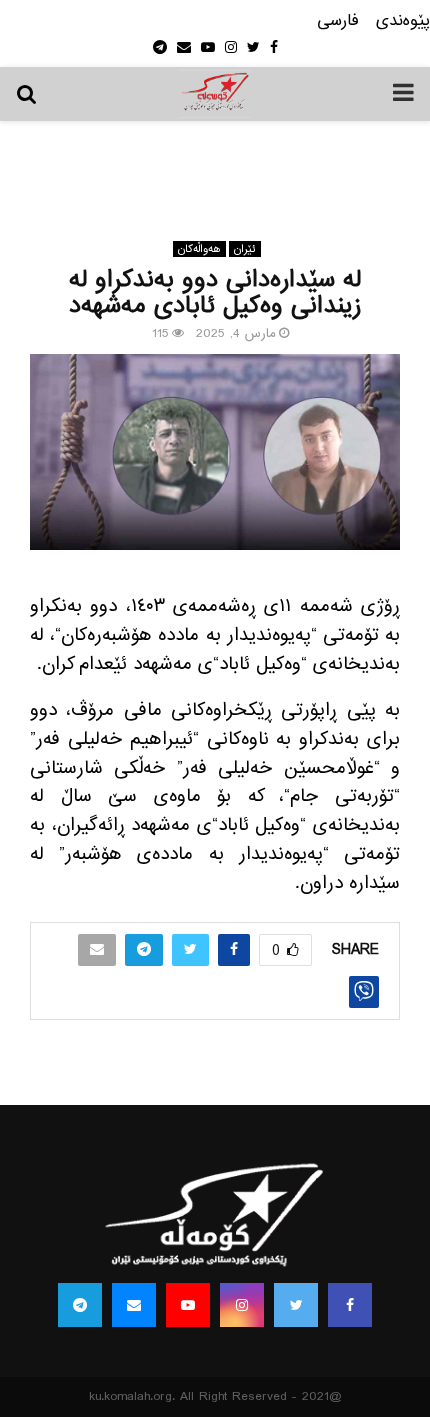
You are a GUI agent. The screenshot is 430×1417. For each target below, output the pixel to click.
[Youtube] (188, 1305)
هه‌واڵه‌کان (199, 249)
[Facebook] (350, 1305)
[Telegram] (80, 1305)
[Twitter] (296, 1305)
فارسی (338, 21)
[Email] (134, 1305)
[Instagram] (242, 1305)
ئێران (245, 249)
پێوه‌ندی (403, 21)
